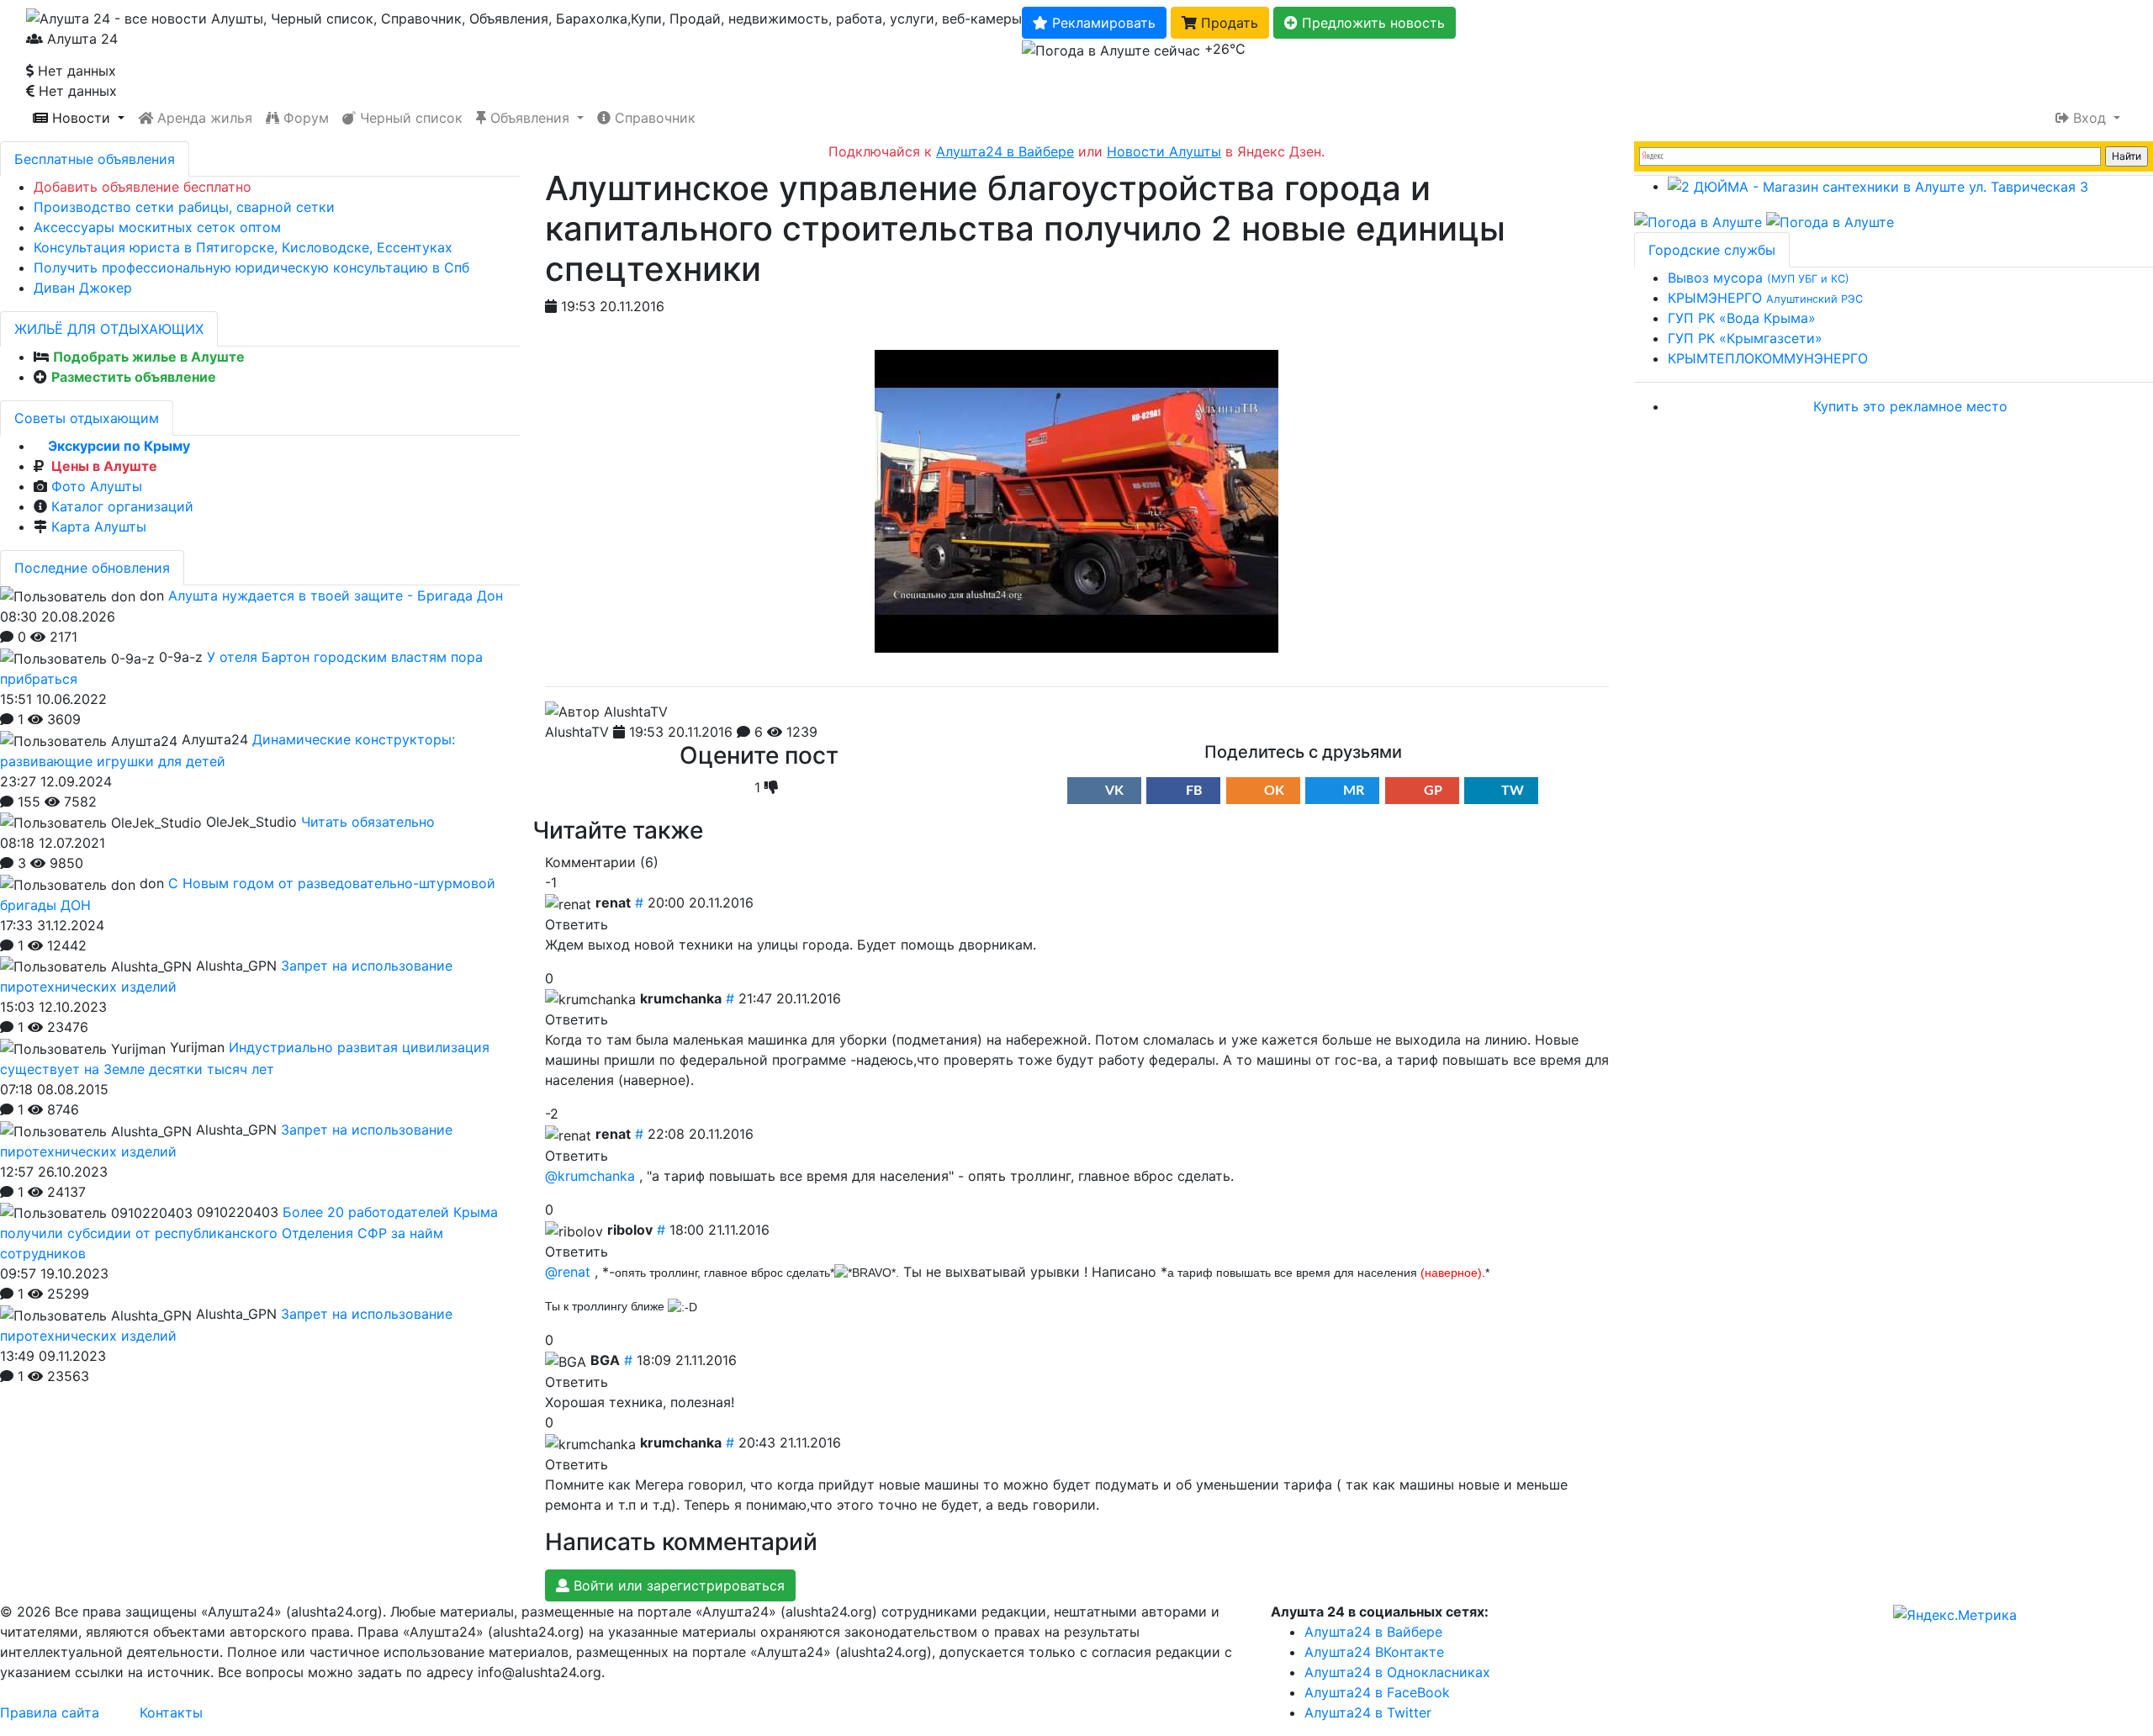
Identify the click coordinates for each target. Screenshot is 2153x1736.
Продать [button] (1227, 23)
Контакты (171, 1712)
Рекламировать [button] (1102, 23)
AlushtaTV (577, 732)
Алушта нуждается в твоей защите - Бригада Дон (336, 595)
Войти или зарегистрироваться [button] (677, 1585)
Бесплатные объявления (95, 159)
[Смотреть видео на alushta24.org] (1076, 500)
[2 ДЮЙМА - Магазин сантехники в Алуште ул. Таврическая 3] (1878, 186)
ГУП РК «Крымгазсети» (1745, 338)
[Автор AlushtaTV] (606, 712)
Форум (304, 118)
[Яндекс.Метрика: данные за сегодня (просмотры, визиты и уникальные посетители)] (1955, 1615)
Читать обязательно (368, 822)
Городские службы (1712, 250)
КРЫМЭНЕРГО (1765, 298)
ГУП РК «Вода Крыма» (1742, 318)
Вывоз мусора (1759, 278)
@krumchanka (590, 1176)
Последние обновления (92, 568)
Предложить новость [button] (1371, 23)
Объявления (530, 118)
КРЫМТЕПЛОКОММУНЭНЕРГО (1768, 358)
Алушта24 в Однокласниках (1397, 1672)
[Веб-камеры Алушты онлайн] (1830, 220)
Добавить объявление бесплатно (143, 187)
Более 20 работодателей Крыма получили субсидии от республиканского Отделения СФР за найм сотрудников (249, 1233)
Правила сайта (50, 1712)
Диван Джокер (83, 288)
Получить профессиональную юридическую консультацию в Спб (251, 267)
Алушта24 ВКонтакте (1374, 1652)
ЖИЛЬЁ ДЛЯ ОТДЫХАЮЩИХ (109, 329)
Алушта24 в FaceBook (1377, 1692)
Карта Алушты (99, 527)
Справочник (653, 118)
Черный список (409, 118)
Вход (2090, 118)
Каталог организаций (122, 506)
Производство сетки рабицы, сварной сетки (184, 207)
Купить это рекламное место (1910, 406)
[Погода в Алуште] (1698, 220)
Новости (81, 118)
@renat (568, 1272)
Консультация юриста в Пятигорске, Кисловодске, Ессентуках (243, 247)
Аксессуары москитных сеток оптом (157, 227)
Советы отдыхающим (87, 418)
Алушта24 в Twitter (1368, 1712)
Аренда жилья (203, 118)
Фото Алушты (97, 486)
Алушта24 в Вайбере (1373, 1632)
